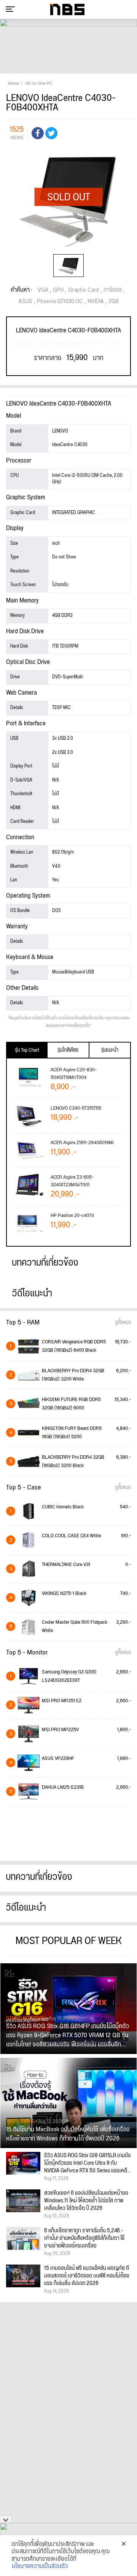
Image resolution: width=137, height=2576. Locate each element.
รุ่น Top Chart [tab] (27, 1050)
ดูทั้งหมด (123, 1323)
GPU (58, 290)
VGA (43, 290)
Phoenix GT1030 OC (60, 302)
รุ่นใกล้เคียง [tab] (68, 1050)
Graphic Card (84, 290)
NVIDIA (96, 302)
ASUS (25, 302)
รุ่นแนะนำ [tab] (110, 1050)
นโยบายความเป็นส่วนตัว (40, 2567)
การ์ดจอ (113, 290)
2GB (114, 302)
